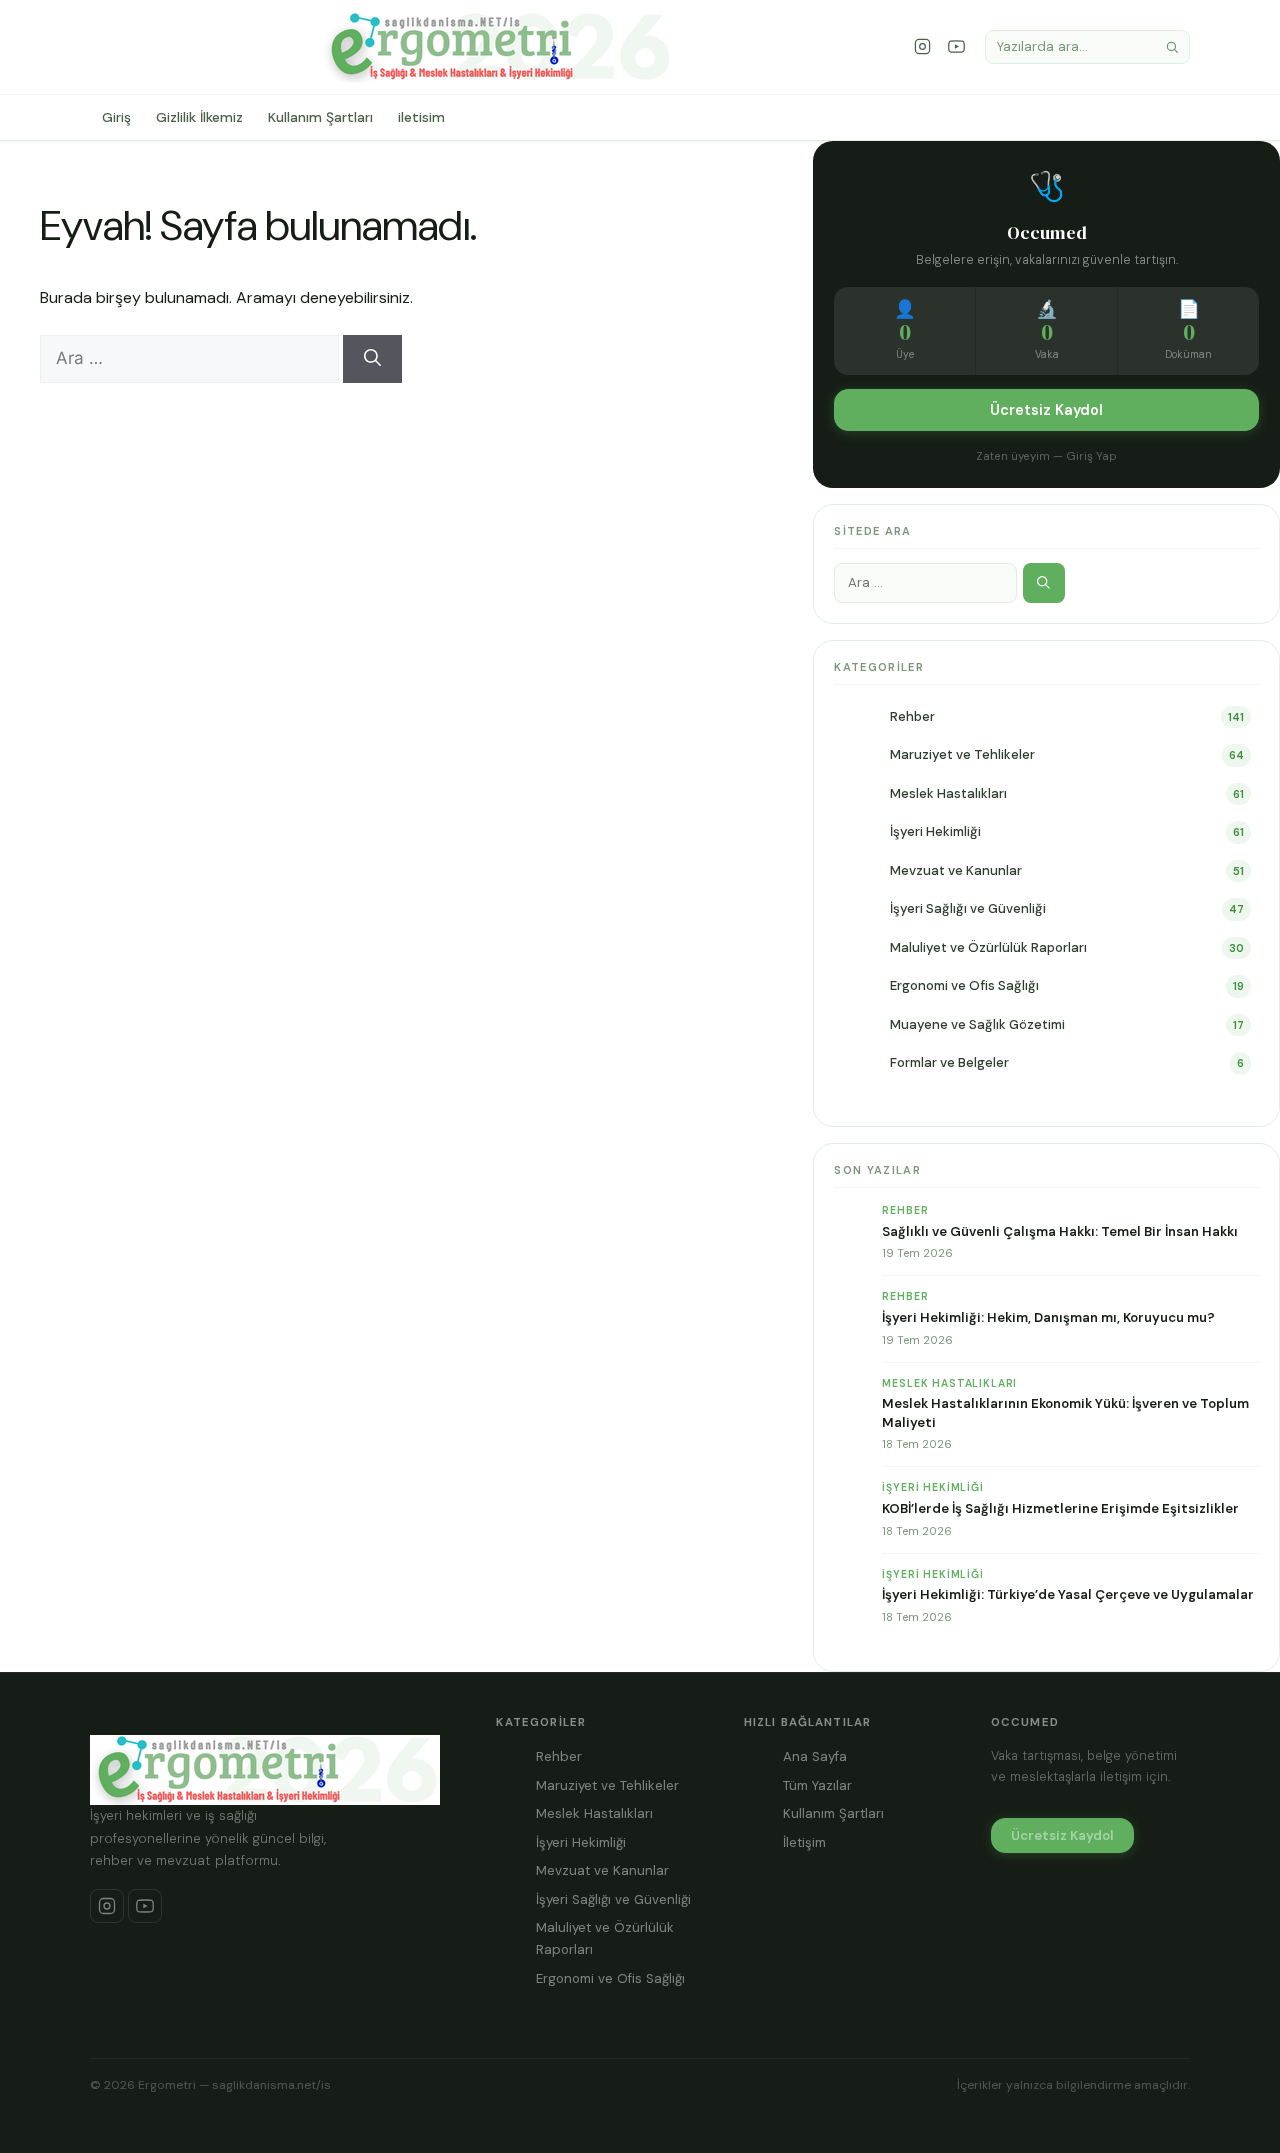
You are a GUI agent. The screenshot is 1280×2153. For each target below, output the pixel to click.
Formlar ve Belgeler (949, 1062)
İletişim (804, 1842)
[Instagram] (923, 47)
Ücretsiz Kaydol (1046, 410)
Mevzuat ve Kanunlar (956, 870)
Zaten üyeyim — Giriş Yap (1046, 456)
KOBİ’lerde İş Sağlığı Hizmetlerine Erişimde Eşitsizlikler (1060, 1508)
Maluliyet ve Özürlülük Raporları (988, 947)
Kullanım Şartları (320, 117)
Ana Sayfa (815, 1756)
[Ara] (1172, 47)
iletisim (421, 117)
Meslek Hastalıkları (948, 793)
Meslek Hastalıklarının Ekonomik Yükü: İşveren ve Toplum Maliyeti (1065, 1412)
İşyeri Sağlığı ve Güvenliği (968, 908)
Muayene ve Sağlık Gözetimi (977, 1024)
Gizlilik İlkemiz (199, 117)
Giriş (116, 117)
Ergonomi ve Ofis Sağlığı (964, 985)
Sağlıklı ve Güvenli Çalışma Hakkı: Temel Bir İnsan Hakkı (1060, 1231)
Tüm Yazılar (817, 1785)
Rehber (912, 716)
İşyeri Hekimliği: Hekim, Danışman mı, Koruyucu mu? (1048, 1317)
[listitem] (107, 1906)
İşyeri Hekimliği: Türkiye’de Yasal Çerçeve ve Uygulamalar (1068, 1594)
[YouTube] (957, 47)
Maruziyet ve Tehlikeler (962, 754)
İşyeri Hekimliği (935, 831)
